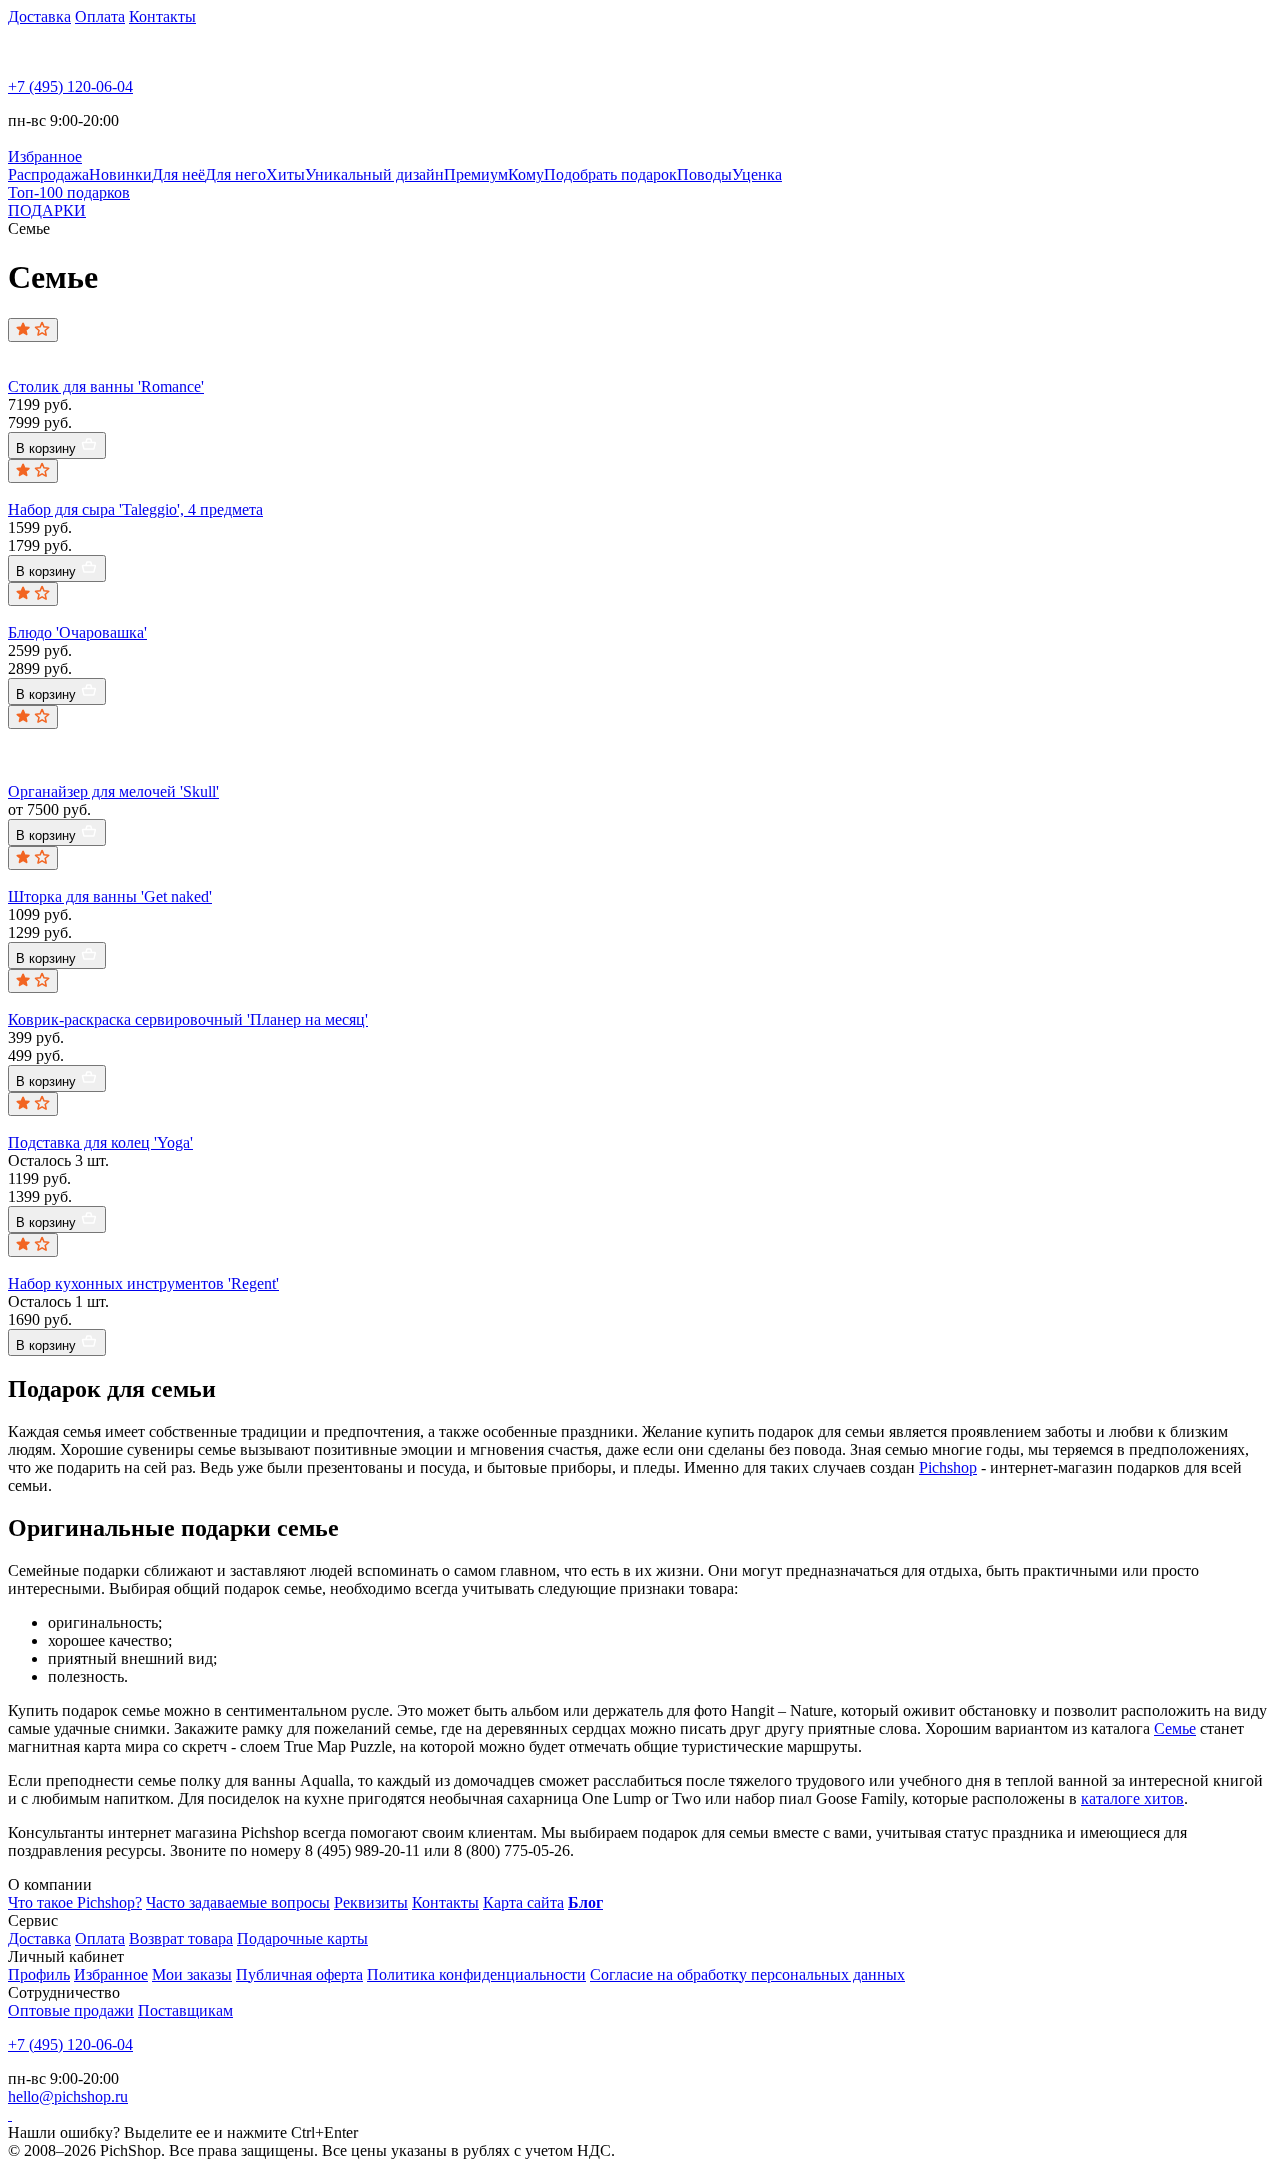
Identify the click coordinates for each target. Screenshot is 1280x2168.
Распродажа (48, 174)
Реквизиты (371, 1902)
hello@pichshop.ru (68, 2096)
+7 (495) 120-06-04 (70, 86)
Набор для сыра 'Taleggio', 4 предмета (135, 509)
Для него (235, 174)
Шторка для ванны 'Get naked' (110, 896)
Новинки (120, 174)
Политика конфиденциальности (476, 1974)
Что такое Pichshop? (75, 1902)
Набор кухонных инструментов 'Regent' (143, 1283)
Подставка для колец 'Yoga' (100, 1142)
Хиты (285, 174)
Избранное (111, 1974)
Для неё (178, 174)
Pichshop (948, 1467)
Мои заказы (192, 1974)
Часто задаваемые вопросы (238, 1902)
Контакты (162, 16)
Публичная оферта (299, 1974)
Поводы (704, 174)
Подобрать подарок (610, 174)
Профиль (39, 1974)
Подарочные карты (302, 1938)
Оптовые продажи (71, 2010)
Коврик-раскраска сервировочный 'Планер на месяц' (188, 1019)
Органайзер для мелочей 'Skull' (113, 791)
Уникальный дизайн (374, 174)
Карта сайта (523, 1902)
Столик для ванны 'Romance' (106, 386)
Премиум (476, 174)
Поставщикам (185, 2010)
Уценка (757, 174)
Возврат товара (181, 1938)
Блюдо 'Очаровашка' (77, 632)
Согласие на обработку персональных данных (747, 1974)
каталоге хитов (1132, 1798)
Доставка (39, 16)
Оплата (100, 16)
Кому (526, 174)
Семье (1175, 1728)
